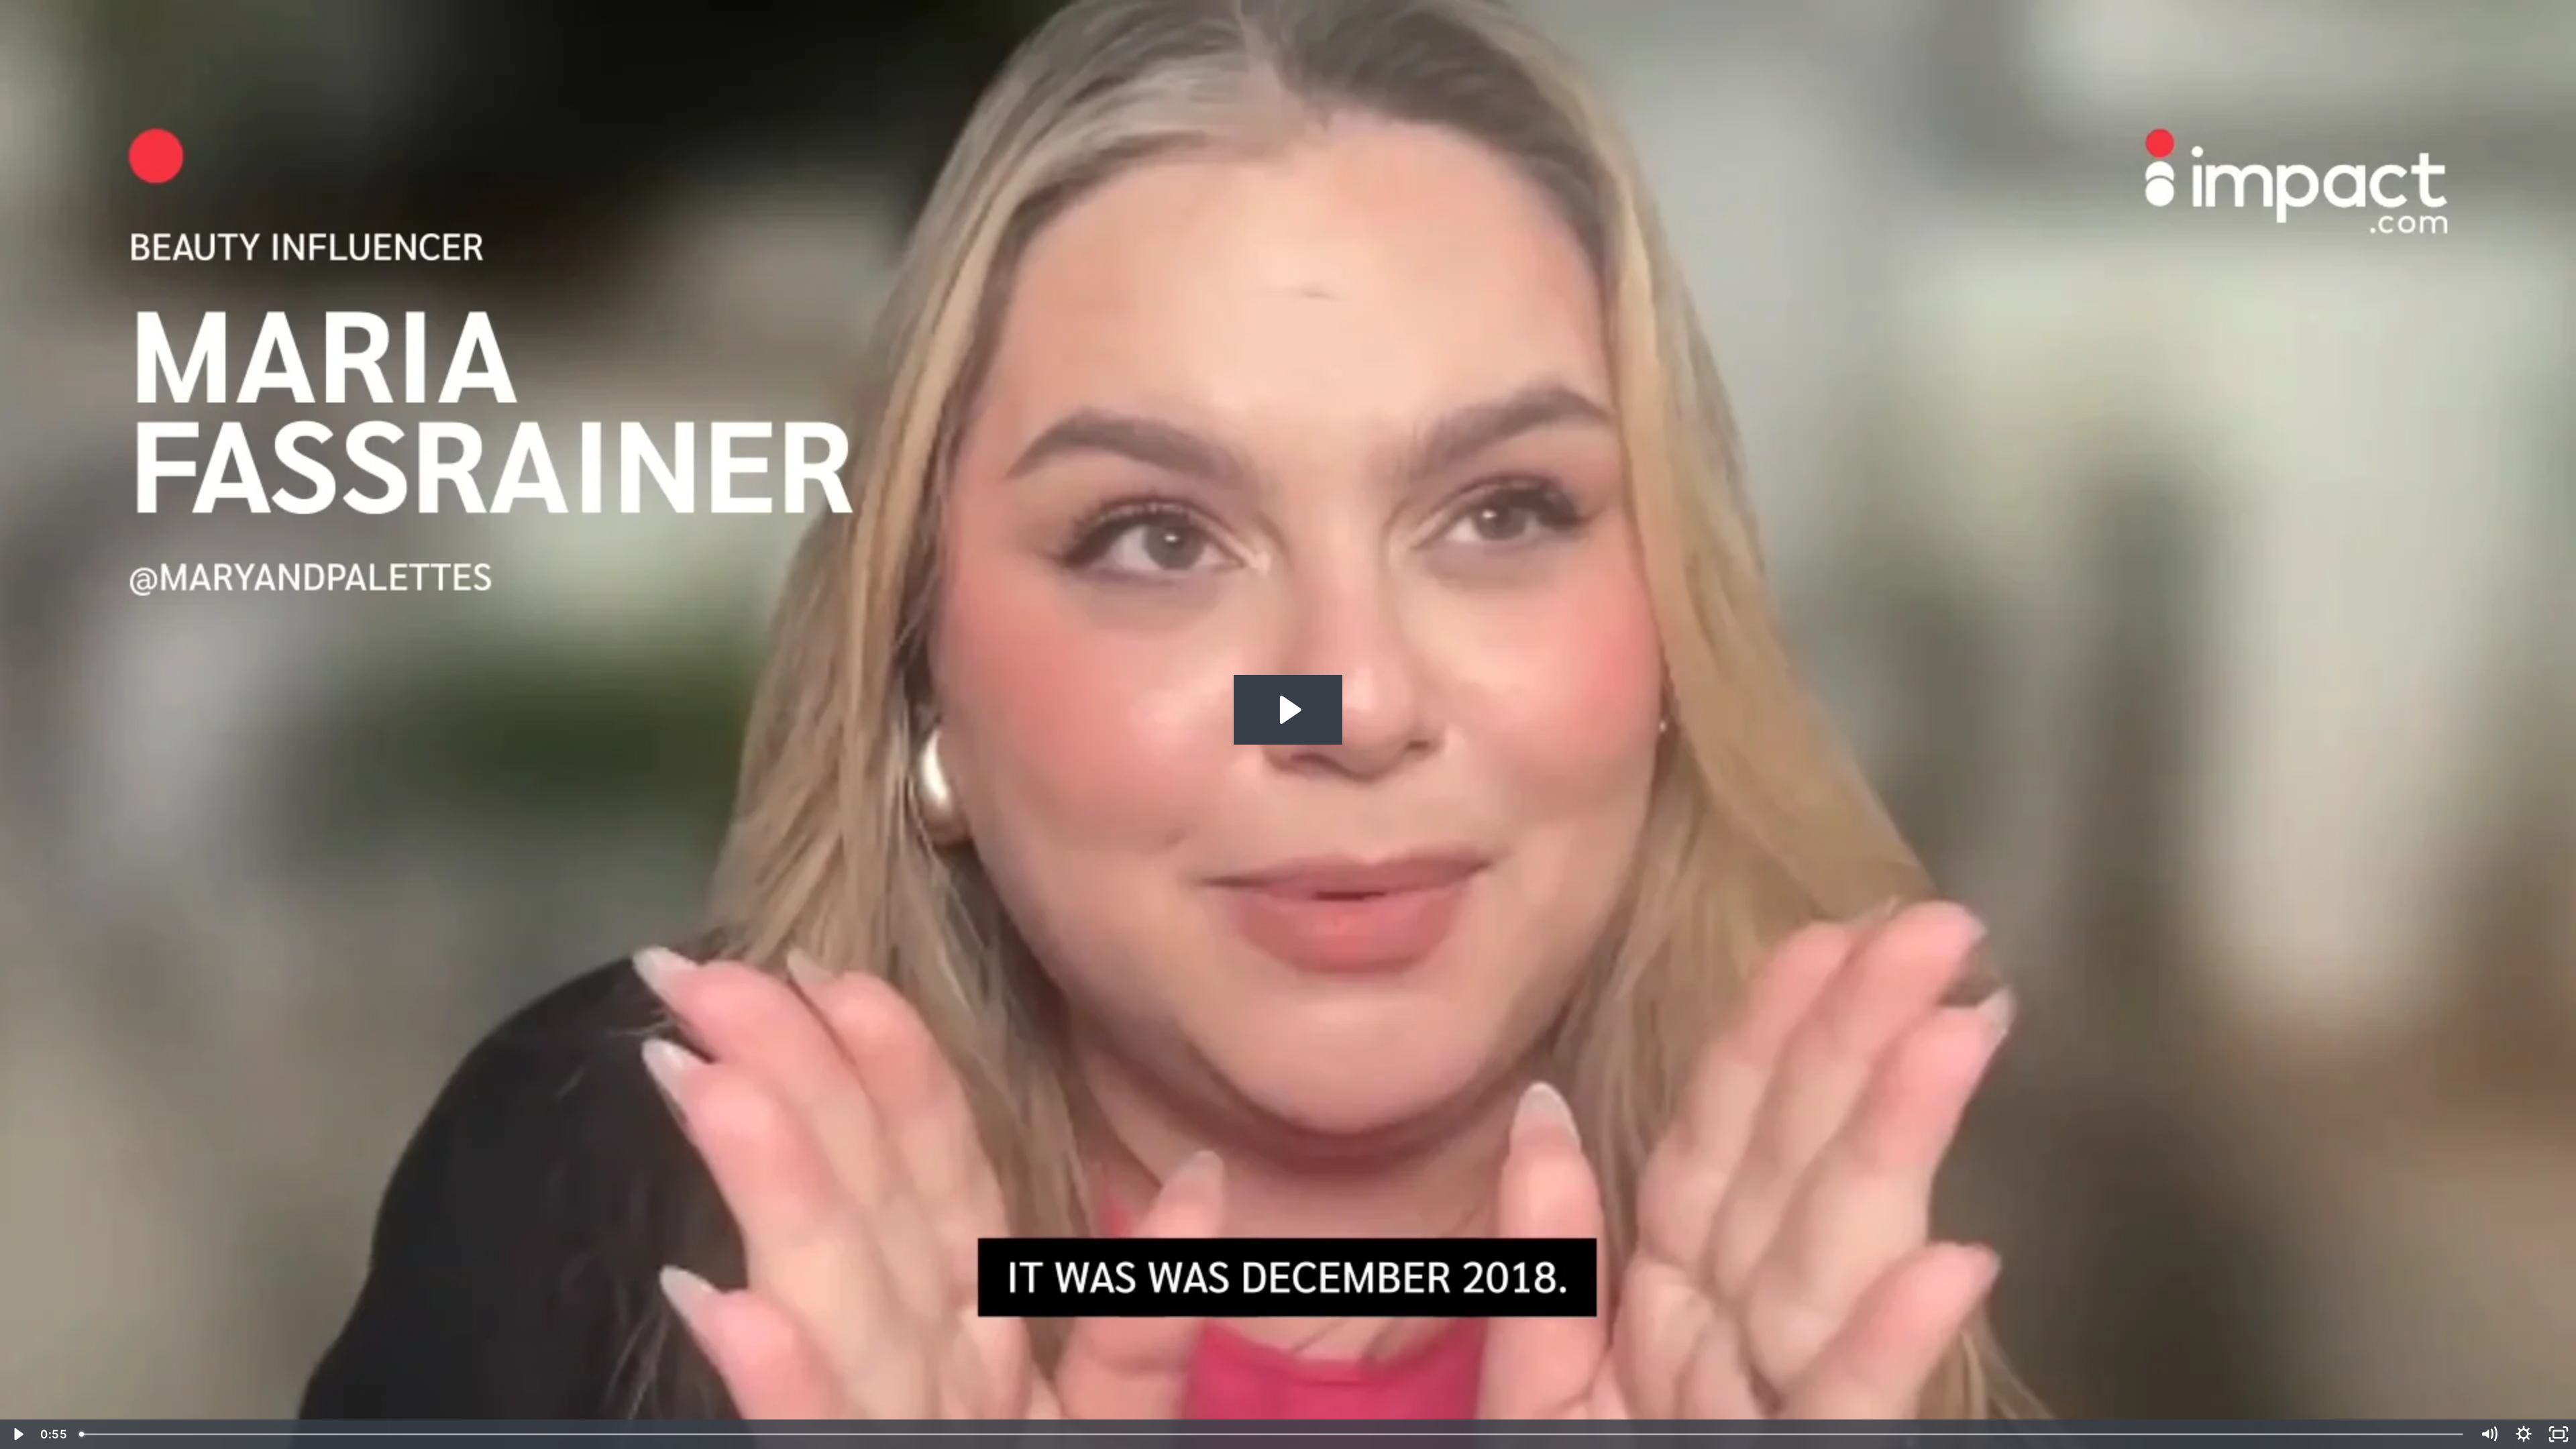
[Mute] (2489, 1434)
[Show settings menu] (2524, 1434)
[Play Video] (17, 1434)
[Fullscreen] (2559, 1434)
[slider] (1272, 1434)
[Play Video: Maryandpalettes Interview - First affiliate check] (1288, 710)
